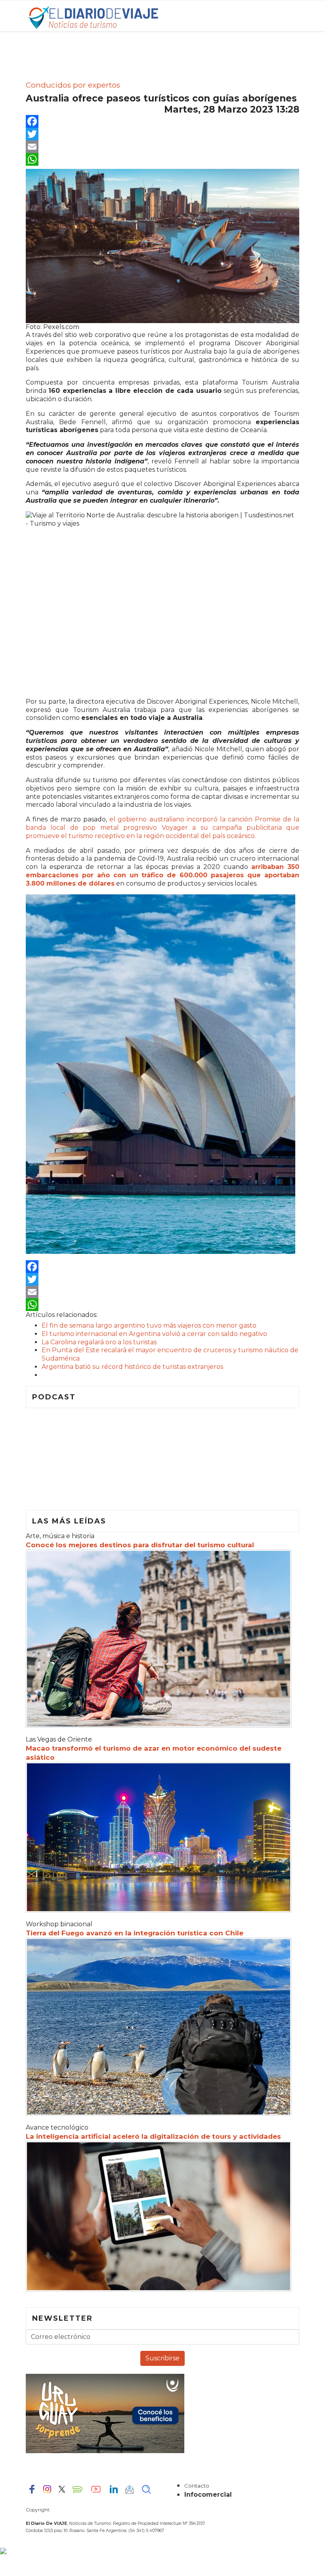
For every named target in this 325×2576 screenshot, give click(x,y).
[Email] (162, 147)
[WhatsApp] (162, 159)
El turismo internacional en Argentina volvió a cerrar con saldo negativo (154, 1334)
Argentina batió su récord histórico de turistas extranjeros (132, 1367)
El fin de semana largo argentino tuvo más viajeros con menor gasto (149, 1325)
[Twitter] (162, 134)
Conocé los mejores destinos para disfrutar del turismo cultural (140, 1545)
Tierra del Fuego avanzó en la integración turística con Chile (135, 1933)
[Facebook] (162, 121)
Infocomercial (208, 2495)
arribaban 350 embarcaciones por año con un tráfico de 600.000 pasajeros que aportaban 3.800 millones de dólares (162, 875)
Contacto (197, 2486)
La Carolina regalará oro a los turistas (99, 1342)
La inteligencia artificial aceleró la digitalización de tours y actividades (153, 2136)
